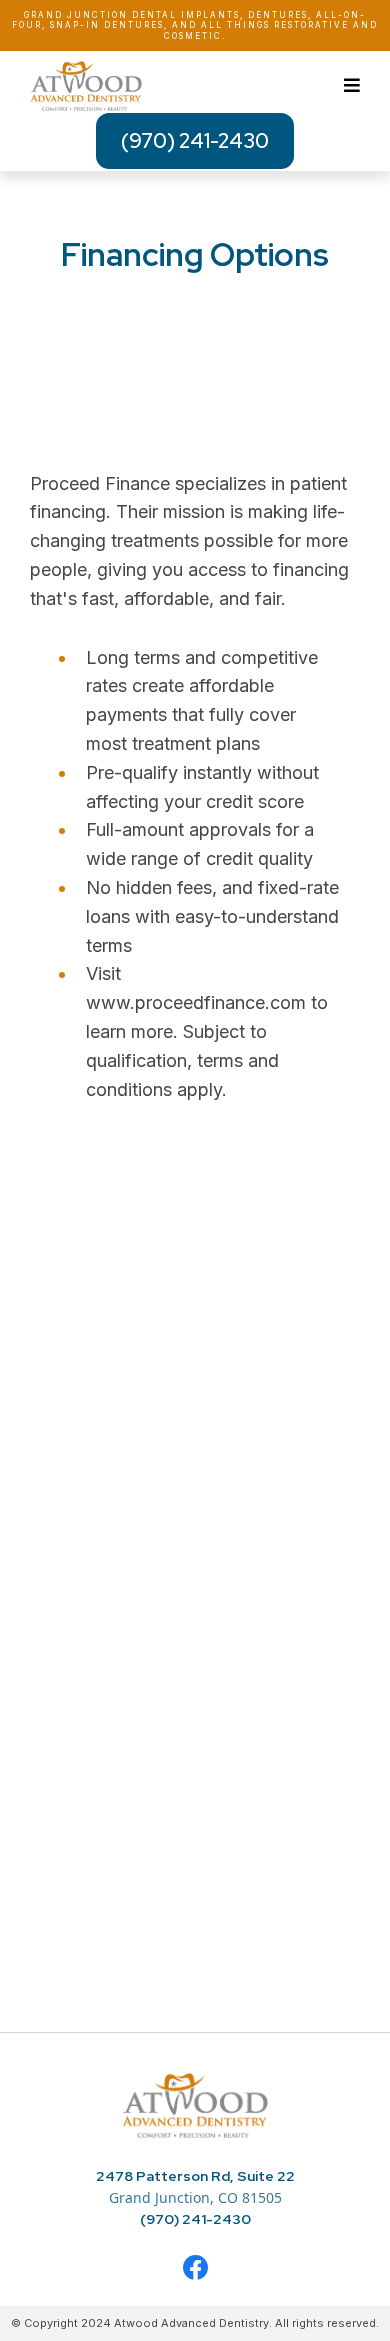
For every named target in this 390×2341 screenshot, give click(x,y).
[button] (352, 86)
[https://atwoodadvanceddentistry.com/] (194, 2104)
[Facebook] (195, 2267)
